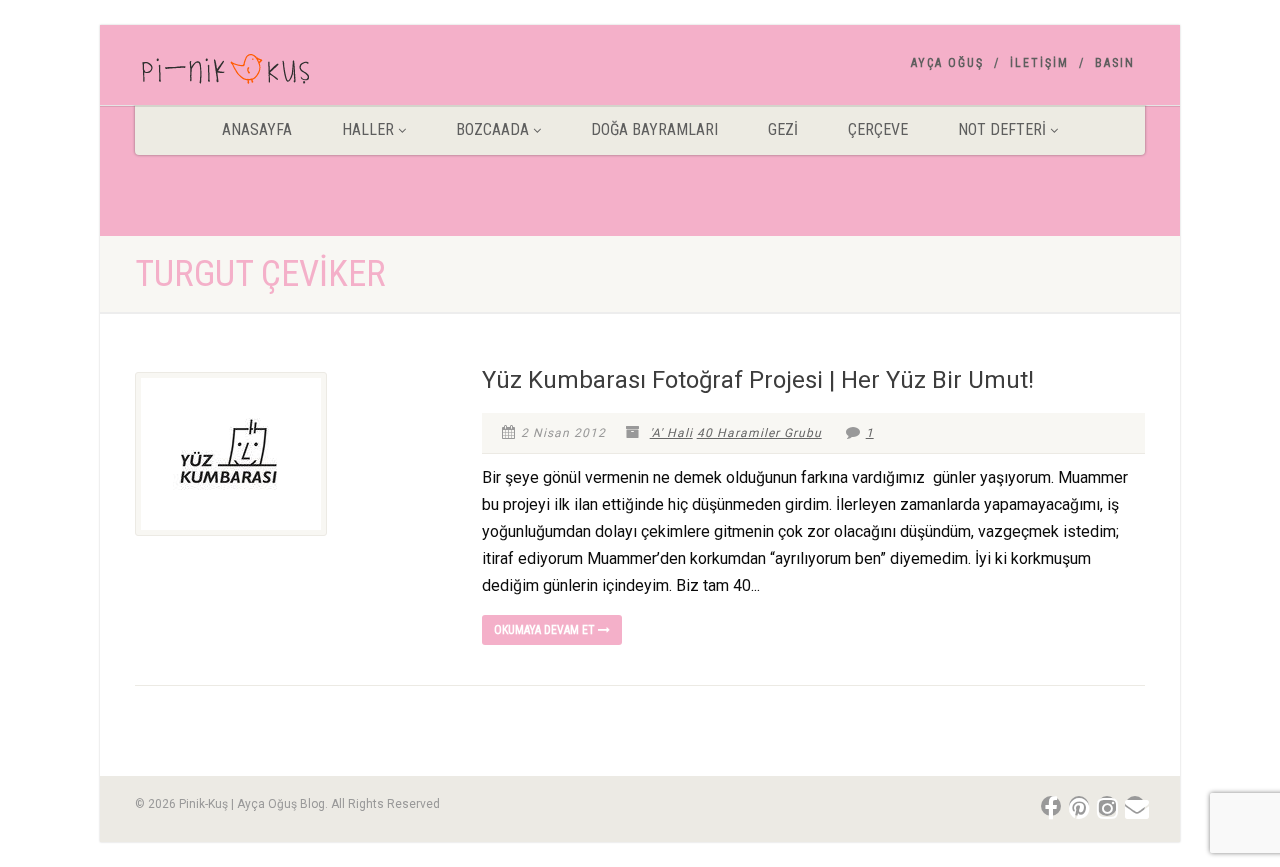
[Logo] (293, 73)
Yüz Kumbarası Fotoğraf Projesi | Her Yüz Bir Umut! (758, 380)
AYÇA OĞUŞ (947, 63)
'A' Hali (671, 433)
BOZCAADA (492, 129)
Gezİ (783, 129)
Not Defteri (1002, 129)
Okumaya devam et (546, 630)
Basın (1115, 63)
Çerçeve (878, 129)
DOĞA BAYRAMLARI (654, 129)
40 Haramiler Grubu (759, 433)
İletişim (1039, 63)
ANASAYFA (257, 129)
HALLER (368, 129)
